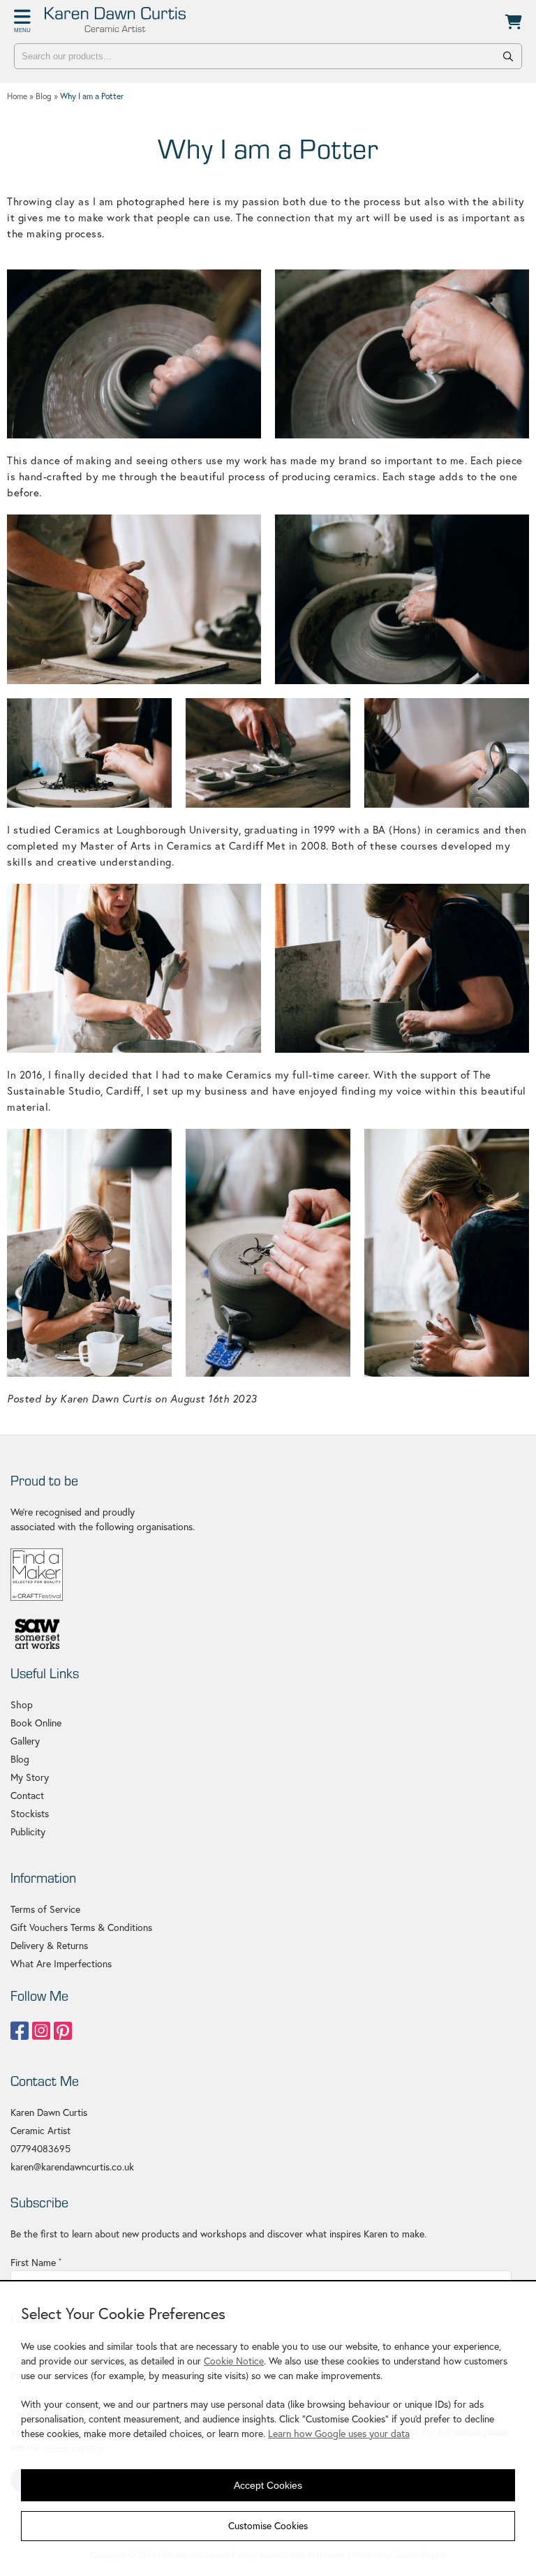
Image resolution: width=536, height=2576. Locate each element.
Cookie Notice (234, 2361)
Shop (22, 1705)
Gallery (25, 1741)
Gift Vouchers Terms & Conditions (81, 1927)
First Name (36, 2263)
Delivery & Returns (49, 1946)
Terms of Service (45, 1909)
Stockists (30, 1814)
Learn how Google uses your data (339, 2434)
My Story (30, 1777)
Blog (20, 1759)
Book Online (36, 1723)
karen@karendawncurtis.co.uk (72, 2167)
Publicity (28, 1832)
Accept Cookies (268, 2485)
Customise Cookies (268, 2526)
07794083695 (40, 2149)
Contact (27, 1796)
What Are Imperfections (61, 1964)
